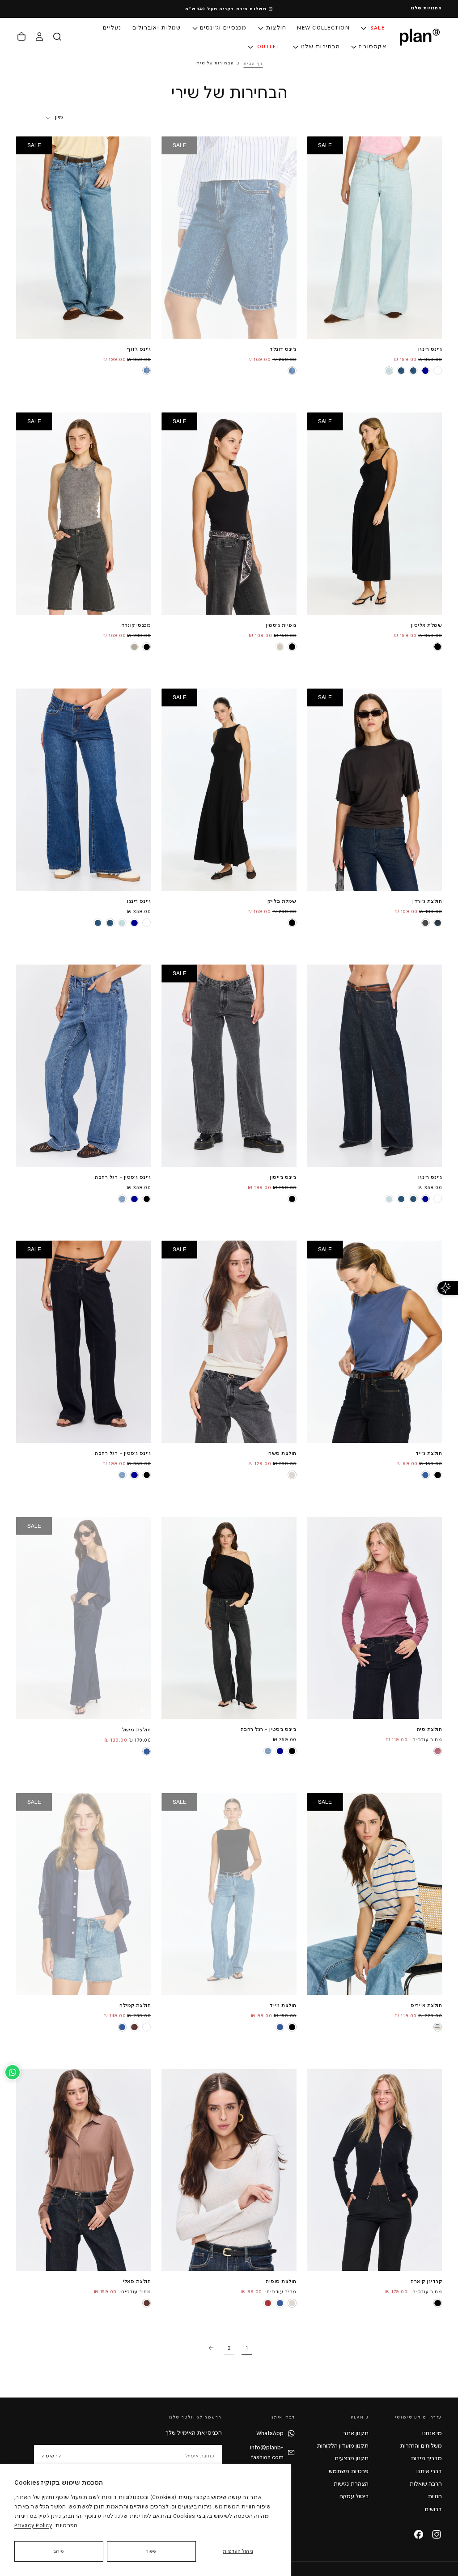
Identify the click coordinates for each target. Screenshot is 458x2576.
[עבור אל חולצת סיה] (375, 1618)
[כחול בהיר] (389, 370)
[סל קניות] (21, 37)
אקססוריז (373, 47)
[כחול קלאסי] (413, 370)
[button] (57, 37)
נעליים (112, 28)
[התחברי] (39, 37)
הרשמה (52, 2456)
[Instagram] (437, 2534)
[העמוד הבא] (211, 2348)
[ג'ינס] (122, 1199)
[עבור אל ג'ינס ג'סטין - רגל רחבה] (83, 1066)
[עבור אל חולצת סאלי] (83, 2170)
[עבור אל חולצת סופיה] (229, 2170)
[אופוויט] (280, 646)
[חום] (134, 2027)
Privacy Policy (33, 2525)
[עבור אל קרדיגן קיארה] (375, 2170)
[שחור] (437, 646)
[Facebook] (419, 2534)
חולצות (276, 28)
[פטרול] (437, 923)
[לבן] (437, 370)
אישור (152, 2551)
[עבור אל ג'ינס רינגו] (83, 790)
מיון (59, 117)
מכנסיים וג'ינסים (223, 28)
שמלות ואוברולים (157, 28)
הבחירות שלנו (320, 47)
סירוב (59, 2551)
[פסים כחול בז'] (437, 2027)
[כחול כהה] (425, 370)
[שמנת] (292, 1475)
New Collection (323, 28)
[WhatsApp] (13, 2072)
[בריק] (268, 2303)
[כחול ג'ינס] (292, 370)
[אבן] (134, 647)
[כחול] (425, 1475)
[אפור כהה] (425, 923)
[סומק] (437, 1751)
